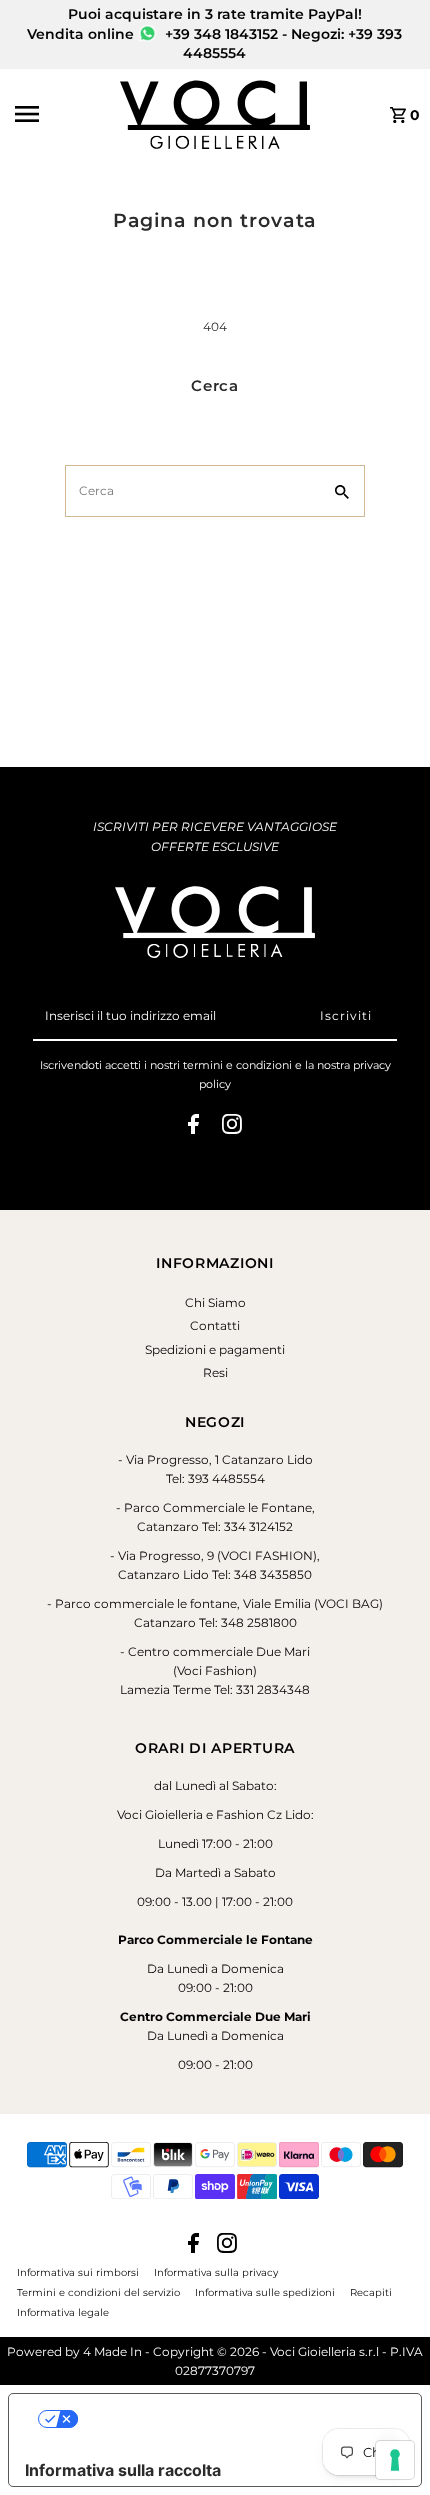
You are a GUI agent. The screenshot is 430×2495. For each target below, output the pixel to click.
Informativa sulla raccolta (123, 2470)
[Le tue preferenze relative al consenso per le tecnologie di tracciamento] (395, 2460)
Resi (215, 1372)
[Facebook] (193, 1127)
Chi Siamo (215, 1302)
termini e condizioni (237, 1065)
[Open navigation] (61, 114)
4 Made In (112, 2351)
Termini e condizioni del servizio (98, 2292)
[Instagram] (232, 1127)
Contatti (215, 1325)
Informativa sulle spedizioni (265, 2292)
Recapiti (371, 2292)
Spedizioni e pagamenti (215, 1349)
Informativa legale (63, 2312)
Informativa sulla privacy (216, 2272)
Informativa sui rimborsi (78, 2272)
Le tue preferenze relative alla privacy (235, 2419)
